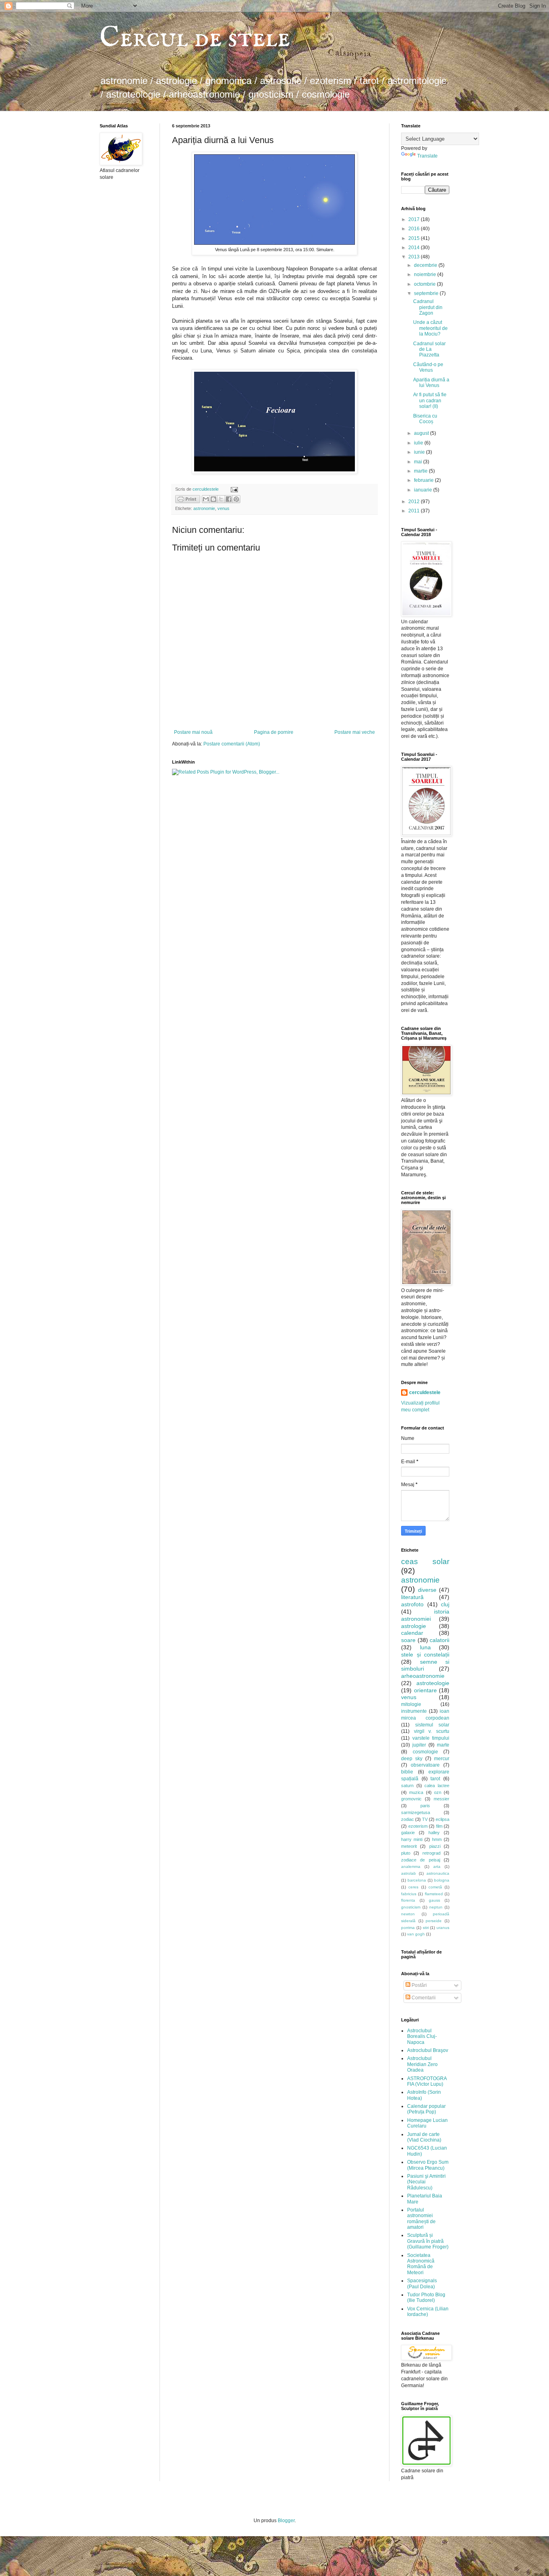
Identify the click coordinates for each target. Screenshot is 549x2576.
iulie (419, 443)
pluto (406, 1853)
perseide (434, 1921)
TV (425, 1819)
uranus (443, 1928)
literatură (412, 1597)
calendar (412, 1633)
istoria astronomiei (425, 1615)
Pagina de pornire (274, 732)
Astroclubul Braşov (428, 2050)
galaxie (408, 1833)
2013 (415, 257)
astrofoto (412, 1604)
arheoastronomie (423, 1676)
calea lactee (437, 1786)
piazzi (435, 1846)
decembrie (426, 265)
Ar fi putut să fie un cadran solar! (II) (430, 400)
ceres (413, 1887)
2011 (415, 511)
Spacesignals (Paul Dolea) (422, 2283)
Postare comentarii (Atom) (232, 744)
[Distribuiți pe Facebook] (229, 499)
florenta (408, 1900)
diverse (427, 1590)
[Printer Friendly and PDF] (188, 500)
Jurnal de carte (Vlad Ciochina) (424, 2137)
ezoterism (418, 1826)
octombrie (425, 284)
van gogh (416, 1934)
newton (408, 1914)
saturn (407, 1786)
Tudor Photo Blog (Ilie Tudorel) (426, 2298)
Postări (419, 1985)
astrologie (414, 1626)
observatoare (425, 1765)
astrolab (409, 1873)
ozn (438, 1792)
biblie (407, 1772)
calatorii (439, 1640)
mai (419, 462)
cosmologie (425, 1752)
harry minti (412, 1839)
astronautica (438, 1873)
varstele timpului (431, 1738)
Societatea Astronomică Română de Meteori (421, 2264)
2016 (415, 229)
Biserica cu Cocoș (425, 419)
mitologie (411, 1704)
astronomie (204, 508)
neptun (436, 1907)
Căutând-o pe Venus (428, 367)
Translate (427, 156)
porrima (408, 1928)
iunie (420, 452)
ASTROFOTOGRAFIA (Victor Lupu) (427, 2081)
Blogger (286, 2521)
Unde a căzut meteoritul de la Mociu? (430, 328)
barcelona (417, 1880)
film (439, 1826)
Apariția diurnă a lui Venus (431, 383)
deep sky (412, 1759)
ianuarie (424, 490)
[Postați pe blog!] (213, 499)
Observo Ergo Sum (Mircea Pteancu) (428, 2165)
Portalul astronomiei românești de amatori (421, 2219)
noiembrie (426, 274)
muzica (416, 1792)
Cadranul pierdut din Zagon (428, 307)
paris (425, 1806)
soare (408, 1640)
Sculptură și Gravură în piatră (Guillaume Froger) (428, 2241)
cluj (445, 1604)
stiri (426, 1928)
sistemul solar (432, 1725)
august (422, 433)
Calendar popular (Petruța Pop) (426, 2109)
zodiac (408, 1819)
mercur (442, 1759)
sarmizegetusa (416, 1812)
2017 (415, 219)
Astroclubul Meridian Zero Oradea (422, 2064)
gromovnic (411, 1799)
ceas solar (425, 1561)
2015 (415, 238)
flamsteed (434, 1894)
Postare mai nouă (193, 732)
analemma (411, 1866)
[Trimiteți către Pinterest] (236, 499)
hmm (437, 1839)
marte (443, 1745)
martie (421, 471)
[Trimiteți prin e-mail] (206, 499)
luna (425, 1647)
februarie (424, 480)
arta (437, 1866)
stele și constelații (425, 1655)
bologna (442, 1880)
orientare (425, 1690)
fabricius (409, 1894)
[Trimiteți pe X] (221, 499)
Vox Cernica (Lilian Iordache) (428, 2312)
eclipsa (442, 1819)
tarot (435, 1779)
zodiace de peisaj (421, 1860)
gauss (434, 1900)
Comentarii (423, 1998)
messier (441, 1799)
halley (434, 1833)
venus (223, 508)
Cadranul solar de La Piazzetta (429, 349)
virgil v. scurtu (432, 1731)
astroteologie (433, 1683)
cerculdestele (206, 489)
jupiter (419, 1745)
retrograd (431, 1853)
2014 (415, 248)
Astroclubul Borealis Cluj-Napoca (422, 2036)
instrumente (414, 1711)
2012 (415, 502)
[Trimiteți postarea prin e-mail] (233, 489)
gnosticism (411, 1907)
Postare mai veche (355, 732)
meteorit (409, 1846)
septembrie (427, 293)
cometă (435, 1887)
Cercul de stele (195, 39)
